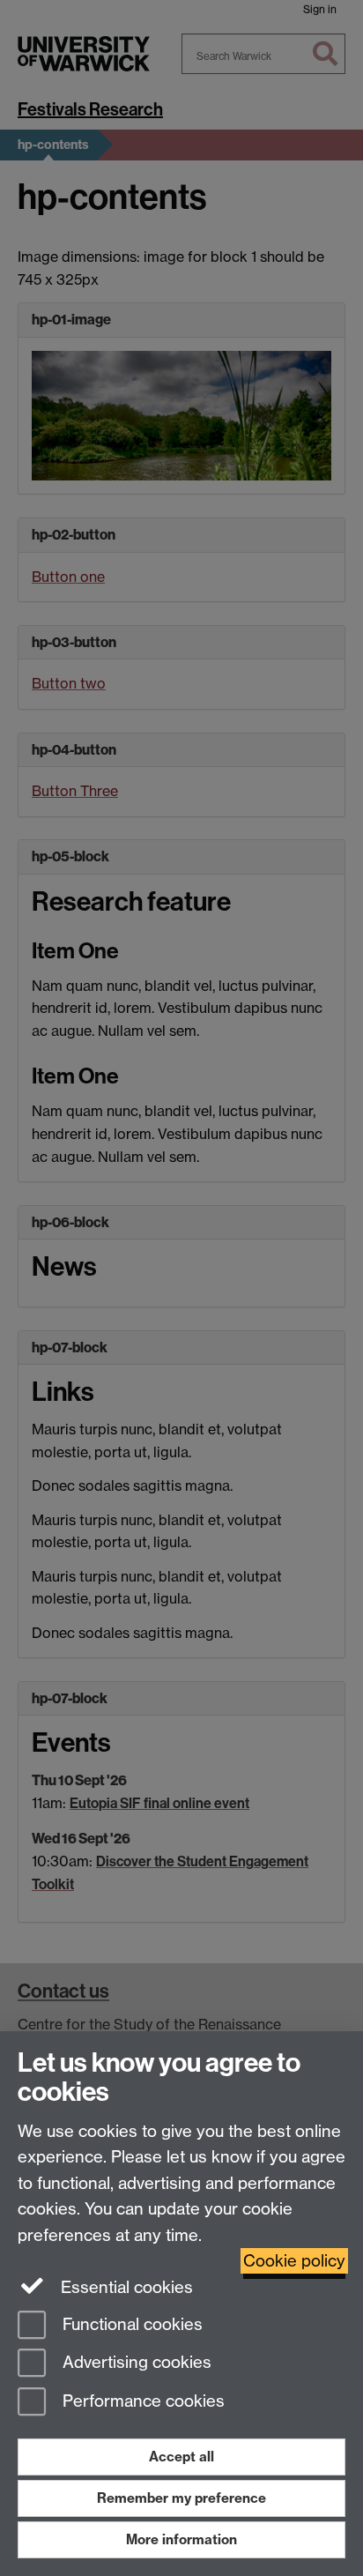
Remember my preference (181, 2498)
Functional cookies (130, 2324)
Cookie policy (294, 2261)
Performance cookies (141, 2402)
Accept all (181, 2457)
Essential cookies (125, 2287)
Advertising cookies (135, 2363)
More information (181, 2539)
